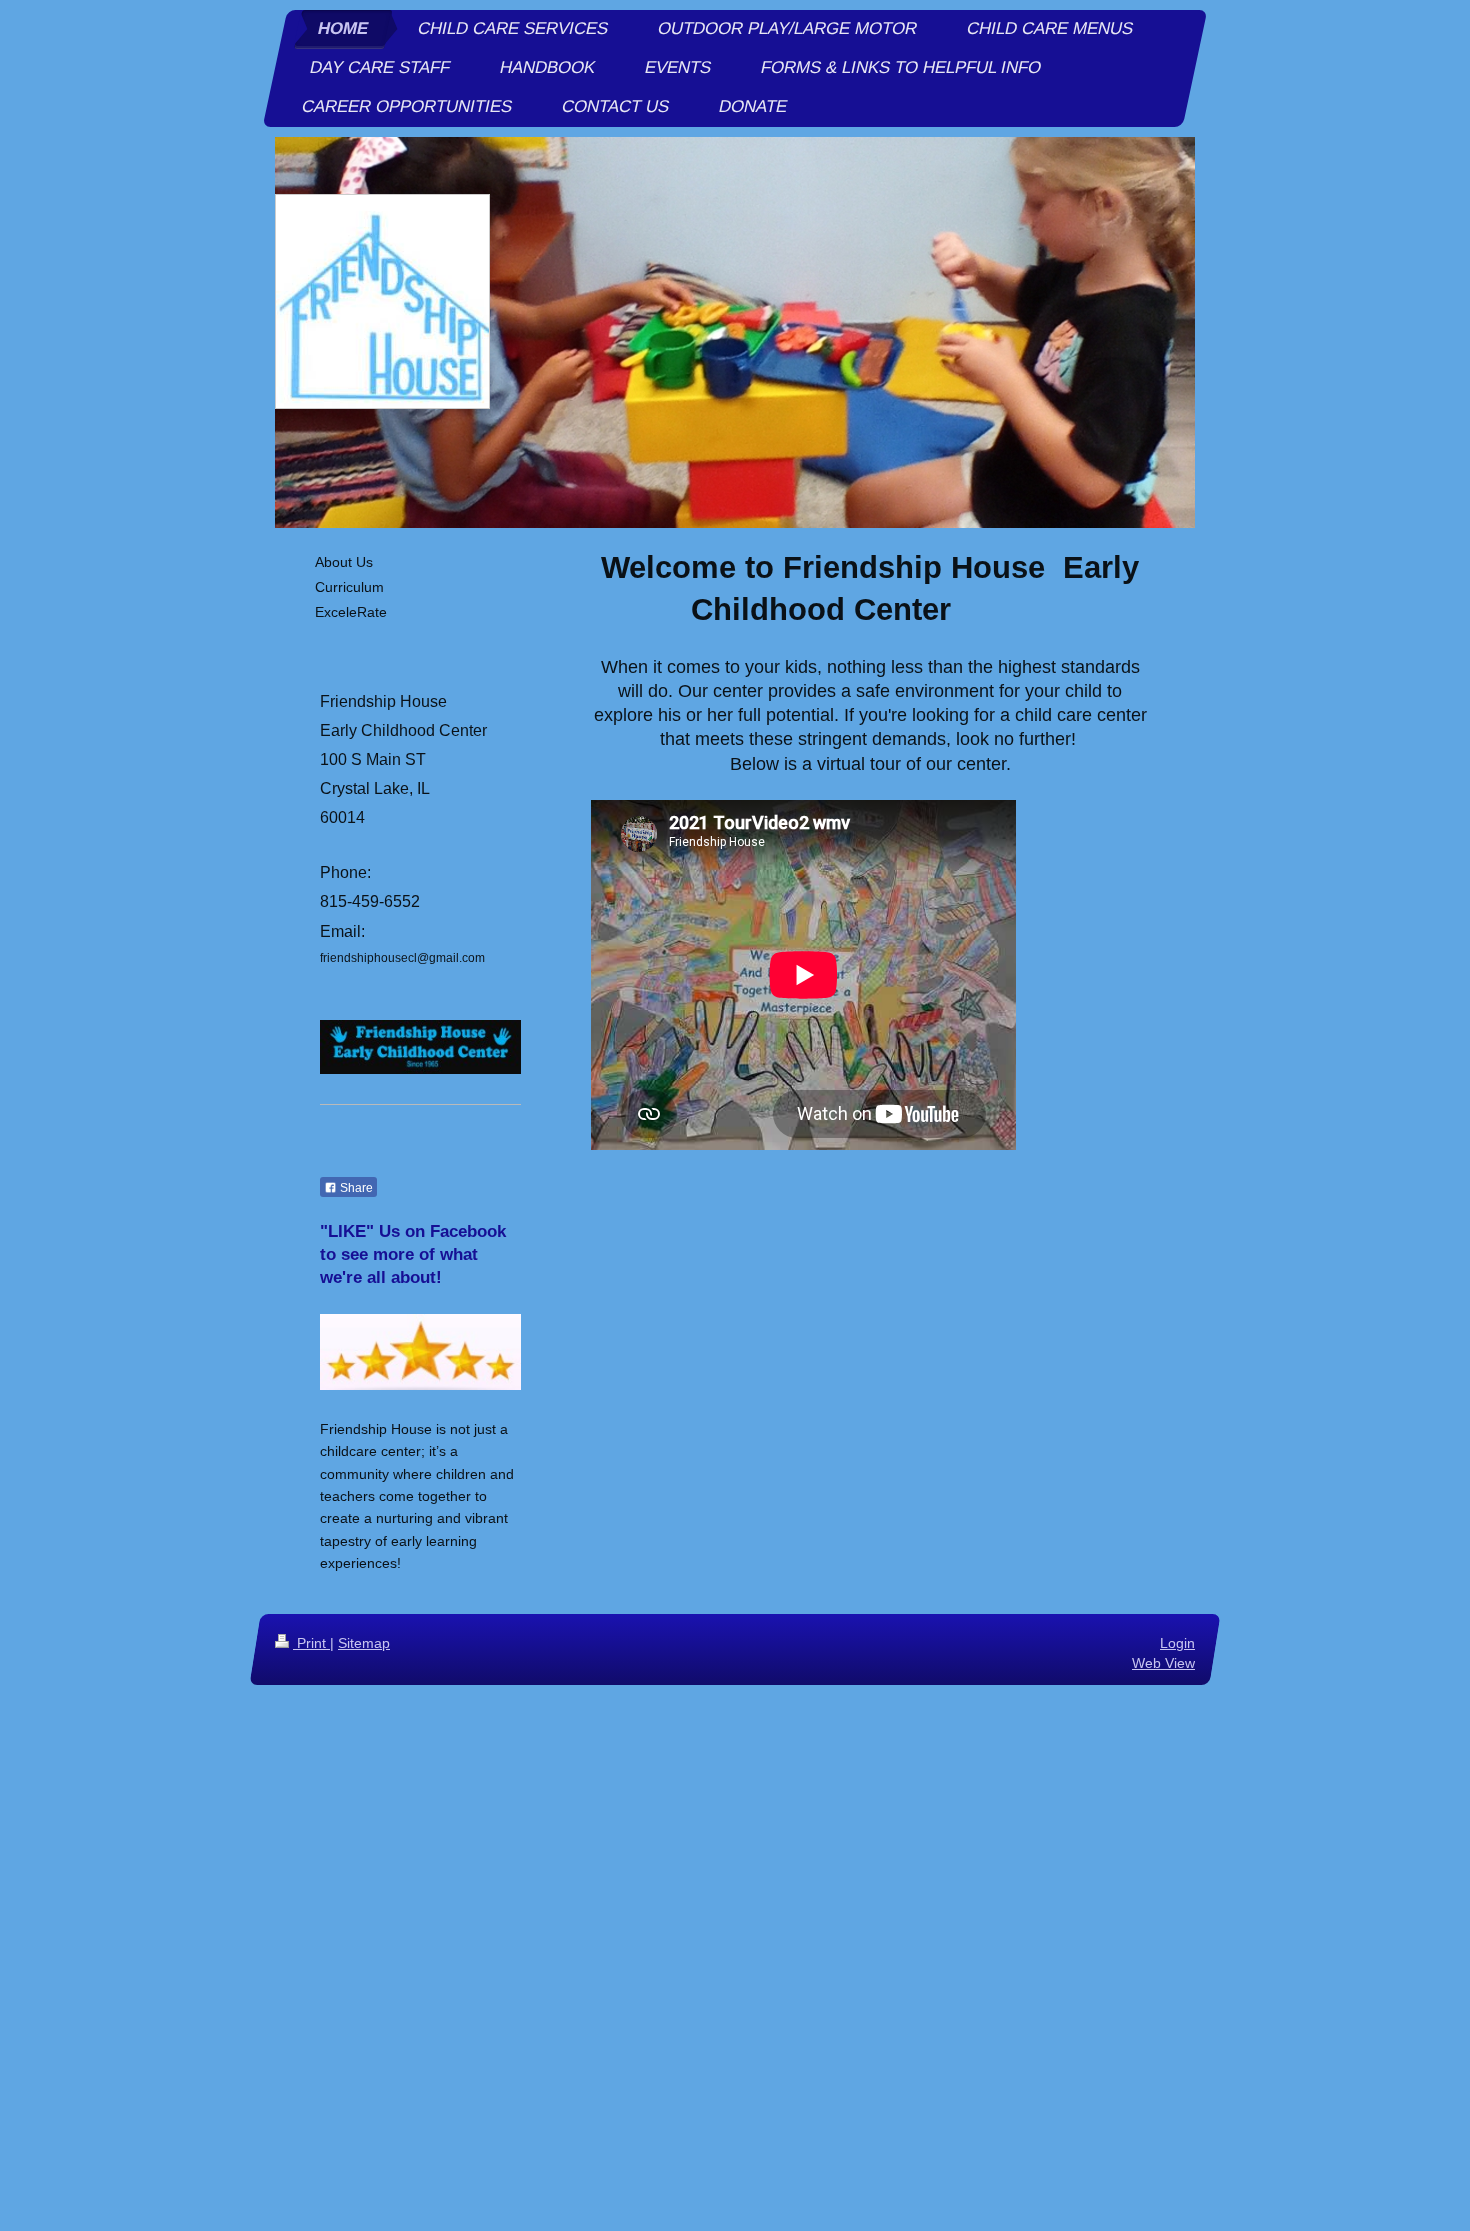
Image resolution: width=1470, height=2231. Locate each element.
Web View (1163, 1662)
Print (311, 1643)
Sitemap (364, 1643)
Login (1177, 1643)
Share (355, 1188)
